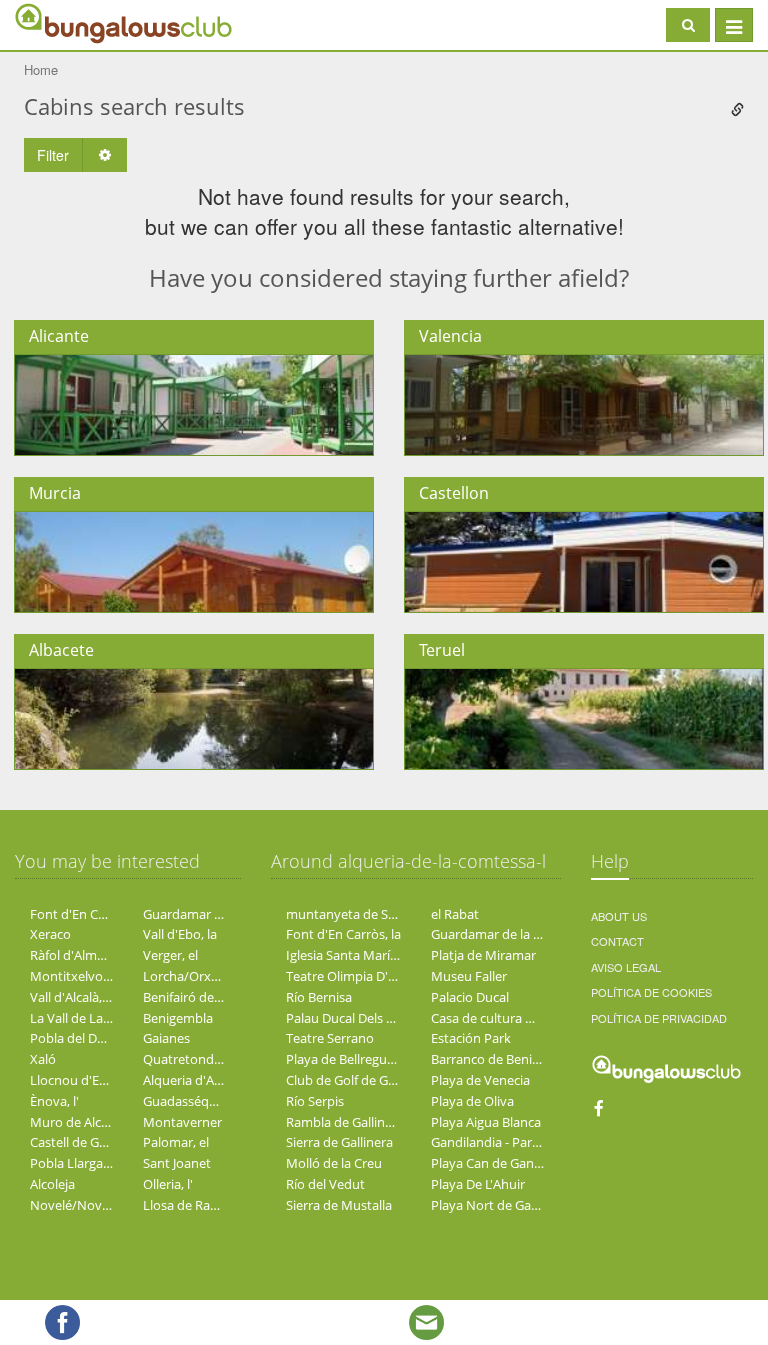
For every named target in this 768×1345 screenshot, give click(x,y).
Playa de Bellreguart (345, 1059)
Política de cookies (651, 992)
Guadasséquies (188, 1101)
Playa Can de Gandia (491, 1163)
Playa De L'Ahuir (478, 1184)
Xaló (43, 1059)
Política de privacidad (659, 1018)
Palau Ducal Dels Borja (351, 1018)
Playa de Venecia (480, 1080)
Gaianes (166, 1038)
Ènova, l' (54, 1101)
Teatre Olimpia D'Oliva (352, 976)
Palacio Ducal (470, 997)
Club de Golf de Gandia (353, 1080)
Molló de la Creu (334, 1163)
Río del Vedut (325, 1184)
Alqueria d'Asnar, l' (197, 1080)
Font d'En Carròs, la (87, 914)
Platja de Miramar (483, 955)
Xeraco (50, 934)
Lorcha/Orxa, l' (186, 976)
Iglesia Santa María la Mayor (369, 955)
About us (619, 916)
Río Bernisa (319, 997)
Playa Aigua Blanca (486, 1122)
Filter (53, 155)
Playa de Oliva (472, 1101)
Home (41, 69)
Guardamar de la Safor (209, 914)
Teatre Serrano (330, 1038)
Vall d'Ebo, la (180, 934)
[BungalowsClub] (65, 22)
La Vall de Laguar (80, 1018)
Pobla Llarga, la (74, 1163)
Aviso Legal (626, 967)
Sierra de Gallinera (339, 1142)
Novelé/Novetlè (77, 1205)
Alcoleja (52, 1184)
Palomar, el (176, 1142)
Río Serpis (315, 1101)
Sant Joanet (177, 1163)
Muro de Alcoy (73, 1122)
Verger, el (170, 955)
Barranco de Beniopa (493, 1059)
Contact (617, 941)
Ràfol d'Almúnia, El (84, 955)
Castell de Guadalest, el (98, 1142)
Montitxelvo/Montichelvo (106, 976)
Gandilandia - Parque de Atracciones (538, 1142)
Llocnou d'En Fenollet (94, 1080)
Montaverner (182, 1122)
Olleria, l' (168, 1184)
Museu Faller (469, 976)
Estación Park (471, 1038)
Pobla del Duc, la (78, 1038)
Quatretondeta (188, 1059)
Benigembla (178, 1018)
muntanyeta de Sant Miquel (369, 914)
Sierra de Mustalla (339, 1205)
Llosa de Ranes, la (195, 1205)
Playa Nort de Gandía (494, 1205)
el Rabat (455, 914)
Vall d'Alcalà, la (72, 997)
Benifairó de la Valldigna (213, 997)
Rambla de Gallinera (345, 1122)
